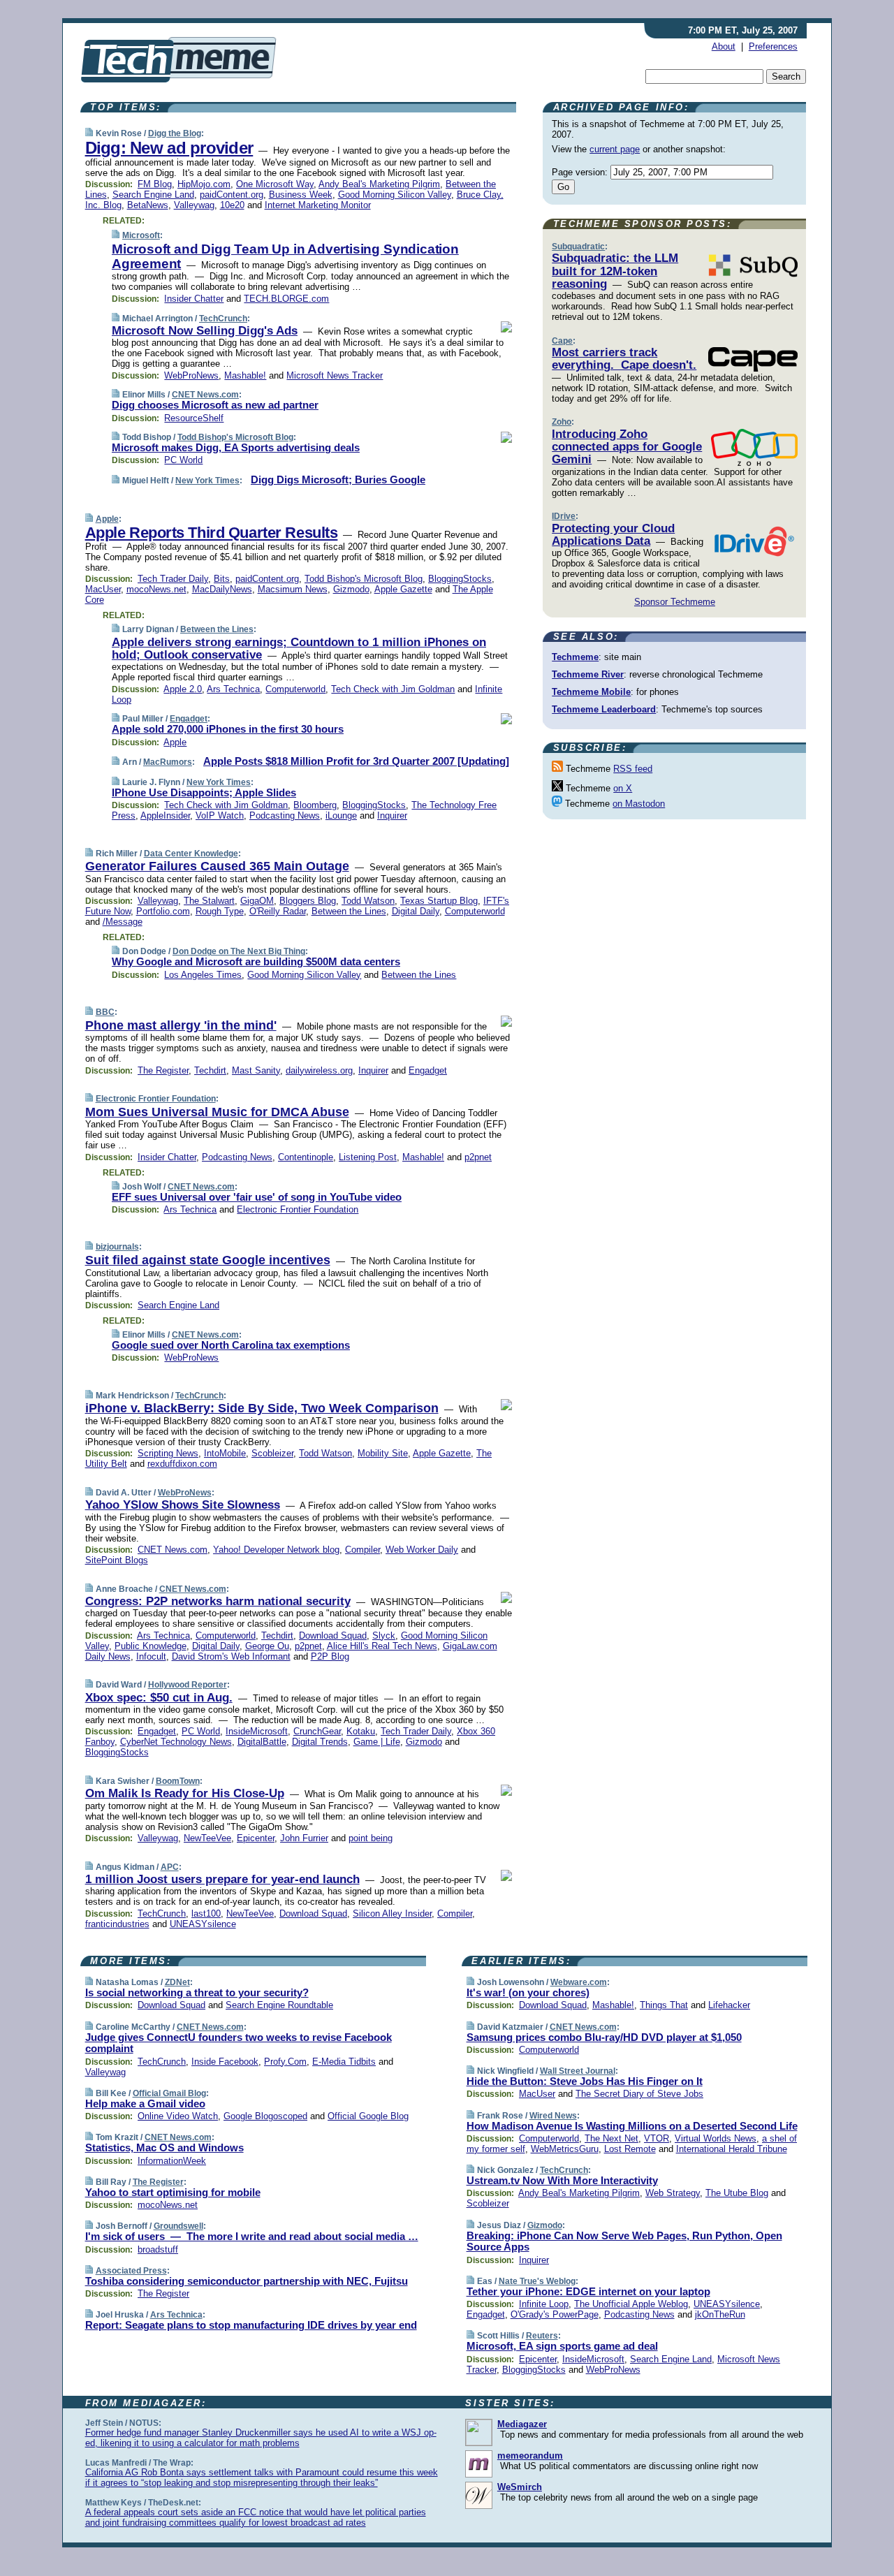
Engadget (189, 719)
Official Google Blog (368, 2116)
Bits (222, 579)
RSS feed (633, 769)
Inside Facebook (225, 2062)
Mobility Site (383, 1453)
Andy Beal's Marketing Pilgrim (379, 184)
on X (623, 788)
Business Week (301, 195)
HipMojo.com (204, 184)
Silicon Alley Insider (392, 1913)
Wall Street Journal (578, 2071)
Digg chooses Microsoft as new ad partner (215, 405)
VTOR (657, 2138)
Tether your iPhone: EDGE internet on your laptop (588, 2291)
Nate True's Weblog (537, 2281)
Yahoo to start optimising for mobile (173, 2192)
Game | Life (377, 1742)
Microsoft (141, 235)
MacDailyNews (222, 589)
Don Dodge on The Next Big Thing (239, 951)
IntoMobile (225, 1453)
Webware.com (579, 1982)
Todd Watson (368, 901)
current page (615, 149)
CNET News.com (205, 395)
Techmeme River (588, 674)
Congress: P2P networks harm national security (218, 1601)
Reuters (542, 2336)
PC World (183, 460)
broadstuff (158, 2249)
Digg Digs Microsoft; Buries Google (338, 480)
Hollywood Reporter (188, 1685)
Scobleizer (272, 1453)
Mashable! (245, 375)
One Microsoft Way (275, 184)
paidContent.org (232, 195)
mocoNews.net (156, 589)
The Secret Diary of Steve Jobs (639, 2094)
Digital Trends (320, 1742)
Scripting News (168, 1453)
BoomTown (178, 1781)
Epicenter (256, 1838)
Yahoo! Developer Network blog (276, 1550)
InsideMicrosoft (257, 1731)
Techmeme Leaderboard (604, 709)
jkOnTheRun (720, 2314)
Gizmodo (351, 589)
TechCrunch (223, 319)
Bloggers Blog (308, 901)
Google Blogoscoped (265, 2116)
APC (170, 1867)
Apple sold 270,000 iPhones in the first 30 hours (228, 729)
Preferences (773, 46)
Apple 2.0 (183, 689)
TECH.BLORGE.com (286, 299)
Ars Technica (233, 689)
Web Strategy (673, 2193)
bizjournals (117, 1247)
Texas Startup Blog (439, 901)
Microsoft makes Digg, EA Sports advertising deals (236, 447)
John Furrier (304, 1838)
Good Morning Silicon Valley (395, 195)
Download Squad (333, 1635)
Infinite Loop (544, 2304)
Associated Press (131, 2271)
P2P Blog (330, 1656)
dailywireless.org (319, 1070)
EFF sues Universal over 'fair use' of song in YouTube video (257, 1197)
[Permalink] (89, 133)
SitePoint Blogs (117, 1560)
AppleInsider (165, 815)
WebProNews (191, 375)
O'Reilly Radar (278, 911)
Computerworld (295, 689)
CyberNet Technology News (176, 1742)
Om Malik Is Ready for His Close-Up (185, 1793)
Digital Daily (416, 911)
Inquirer (392, 815)
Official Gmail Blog (169, 2093)
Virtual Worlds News (716, 2138)
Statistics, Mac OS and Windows (164, 2147)
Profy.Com (285, 2062)
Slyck (384, 1635)
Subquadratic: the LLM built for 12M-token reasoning (615, 271)
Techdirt (210, 1070)
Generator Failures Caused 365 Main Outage (217, 866)
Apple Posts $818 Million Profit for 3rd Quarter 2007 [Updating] (356, 761)
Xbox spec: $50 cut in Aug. (159, 1698)
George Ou (267, 1646)
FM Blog (155, 184)
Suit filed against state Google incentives (208, 1260)
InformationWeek (172, 2161)
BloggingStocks (460, 579)
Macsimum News (293, 589)
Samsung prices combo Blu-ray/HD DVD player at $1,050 (604, 2037)
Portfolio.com (163, 911)
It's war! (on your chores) (528, 1992)
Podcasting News (285, 815)
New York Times (207, 481)
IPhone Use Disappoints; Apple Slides (204, 792)
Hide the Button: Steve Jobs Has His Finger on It (585, 2081)
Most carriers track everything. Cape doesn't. (624, 359)
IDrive (564, 516)
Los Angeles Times (203, 975)
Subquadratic (578, 247)
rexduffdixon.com (182, 1464)
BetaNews (148, 205)
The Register (163, 1070)
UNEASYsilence (203, 1924)
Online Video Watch (178, 2116)
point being (371, 1838)
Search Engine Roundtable (279, 2005)
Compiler (362, 1550)
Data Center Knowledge (191, 854)
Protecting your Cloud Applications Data (613, 535)
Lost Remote (630, 2149)
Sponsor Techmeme (675, 602)
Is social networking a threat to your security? (197, 1992)
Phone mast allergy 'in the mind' (181, 1025)
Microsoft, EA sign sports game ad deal (562, 2346)
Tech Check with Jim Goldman (393, 689)
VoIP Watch (220, 815)
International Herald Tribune (732, 2149)
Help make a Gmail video (145, 2103)
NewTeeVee (207, 1838)
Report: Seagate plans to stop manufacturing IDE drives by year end (251, 2325)
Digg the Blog (175, 133)
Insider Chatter (194, 299)
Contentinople (306, 1157)
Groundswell (178, 2226)
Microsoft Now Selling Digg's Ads (205, 331)
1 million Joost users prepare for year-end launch (222, 1879)
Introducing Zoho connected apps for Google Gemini (627, 447)
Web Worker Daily (422, 1550)
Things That (664, 2005)
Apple (107, 519)
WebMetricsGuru (565, 2149)
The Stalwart (209, 901)
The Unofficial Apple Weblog (631, 2304)
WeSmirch (520, 2487)
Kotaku (361, 1731)
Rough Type (220, 911)
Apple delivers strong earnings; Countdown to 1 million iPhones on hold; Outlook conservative (299, 649)
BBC (105, 1012)
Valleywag (194, 205)
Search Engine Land (153, 195)
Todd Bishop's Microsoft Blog (235, 437)
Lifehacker (729, 2005)
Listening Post (368, 1157)
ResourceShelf (194, 418)
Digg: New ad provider (169, 148)
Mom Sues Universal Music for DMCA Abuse (217, 1112)
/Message (123, 922)
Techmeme (575, 657)
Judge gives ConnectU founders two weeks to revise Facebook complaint (239, 2043)
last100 (206, 1913)
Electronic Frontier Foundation (156, 1099)
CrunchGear (317, 1731)
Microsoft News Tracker (335, 375)
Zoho (562, 422)
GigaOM (257, 901)
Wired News (553, 2116)
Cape (562, 341)
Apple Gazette (403, 589)
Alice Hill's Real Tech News (382, 1646)
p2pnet (478, 1157)
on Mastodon (639, 804)
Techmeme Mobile (591, 692)
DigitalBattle (262, 1742)
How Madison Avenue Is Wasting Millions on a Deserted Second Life (632, 2126)
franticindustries (117, 1924)
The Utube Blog (737, 2193)
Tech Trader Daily (173, 579)
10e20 (232, 205)
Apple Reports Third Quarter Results (212, 533)
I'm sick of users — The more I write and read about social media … (252, 2236)
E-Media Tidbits (344, 2062)
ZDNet (177, 1982)
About (724, 46)
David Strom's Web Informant (231, 1656)
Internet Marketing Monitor (318, 205)
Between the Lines (217, 629)
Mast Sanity (256, 1070)
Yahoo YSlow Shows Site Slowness (183, 1505)
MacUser (103, 589)
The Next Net (611, 2138)
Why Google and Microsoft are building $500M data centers (256, 961)
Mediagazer (522, 2424)
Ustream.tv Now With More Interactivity (562, 2180)
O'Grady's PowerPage (555, 2314)
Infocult (151, 1656)
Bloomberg (315, 805)
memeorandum (530, 2456)
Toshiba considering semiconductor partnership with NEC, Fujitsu (247, 2281)
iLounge (341, 815)
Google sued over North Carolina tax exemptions (231, 1345)
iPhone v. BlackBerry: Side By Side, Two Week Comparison (262, 1408)
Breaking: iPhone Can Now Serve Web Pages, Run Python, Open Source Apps (624, 2241)
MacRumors (168, 762)
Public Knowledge (151, 1646)
